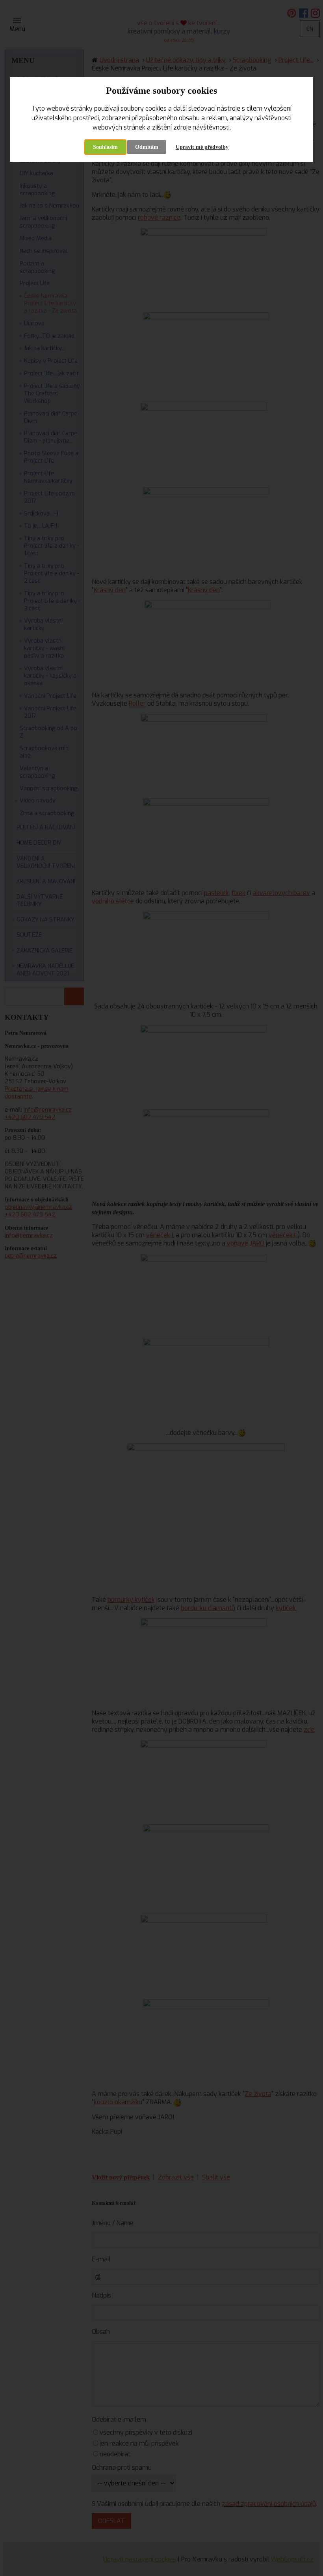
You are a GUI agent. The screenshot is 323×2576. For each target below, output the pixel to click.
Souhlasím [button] (105, 147)
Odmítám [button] (147, 147)
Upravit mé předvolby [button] (202, 147)
